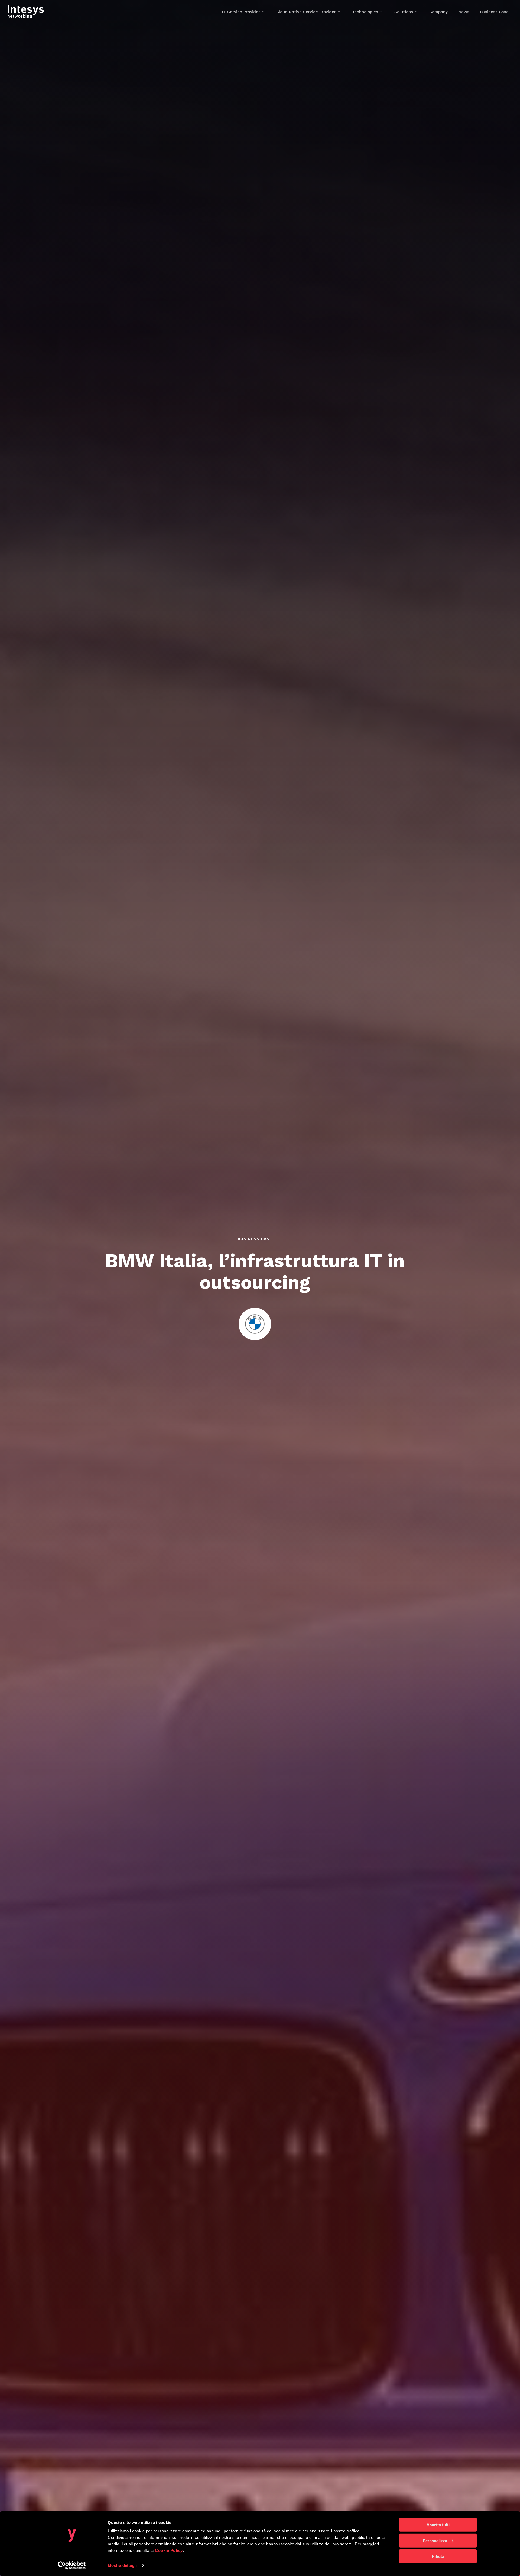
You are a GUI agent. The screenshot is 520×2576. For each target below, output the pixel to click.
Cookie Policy (169, 2550)
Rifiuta (438, 2556)
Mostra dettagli (122, 2565)
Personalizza (435, 2540)
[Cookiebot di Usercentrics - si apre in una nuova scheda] (72, 2565)
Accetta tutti (438, 2525)
